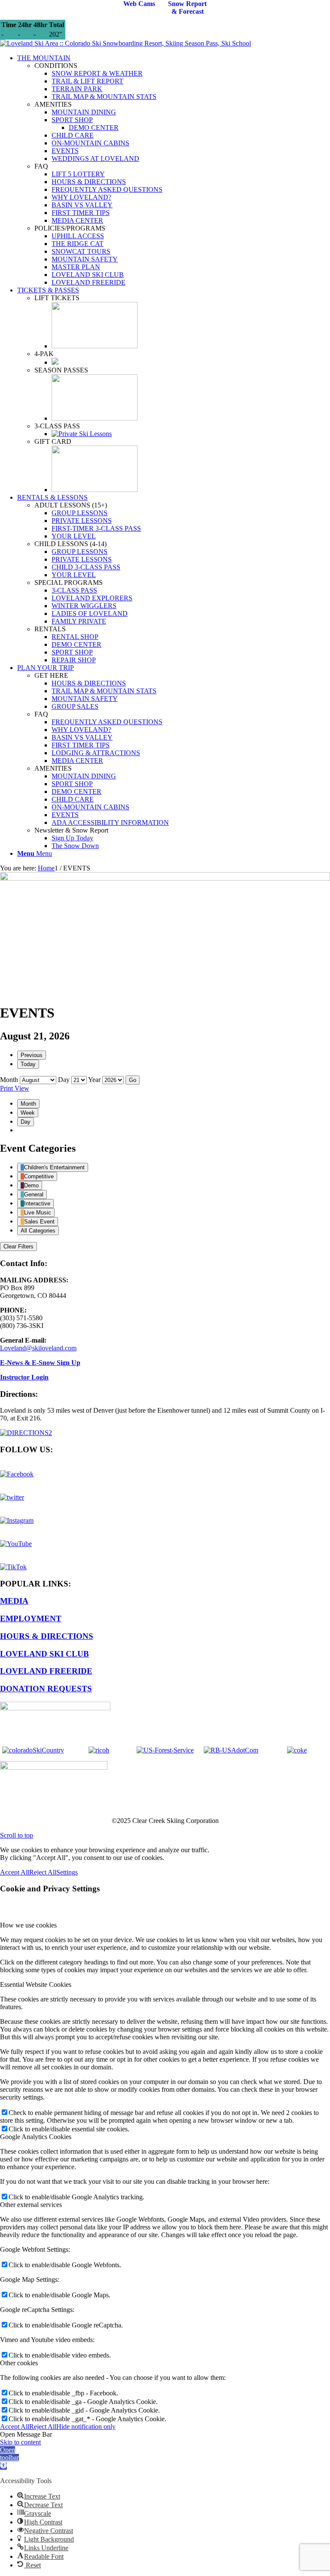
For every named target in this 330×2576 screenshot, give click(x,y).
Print (15, 1088)
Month (9, 1080)
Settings (67, 1872)
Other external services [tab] (31, 2205)
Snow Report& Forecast (187, 8)
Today (28, 1064)
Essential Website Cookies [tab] (36, 1984)
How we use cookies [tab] (28, 1925)
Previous (32, 1055)
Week (28, 1113)
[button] (9, 2458)
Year (94, 1080)
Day (64, 1080)
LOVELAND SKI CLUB (44, 1654)
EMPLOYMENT (31, 1618)
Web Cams (139, 4)
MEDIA (14, 1601)
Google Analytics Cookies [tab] (36, 2137)
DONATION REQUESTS (46, 1689)
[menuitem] (174, 170)
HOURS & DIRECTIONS (47, 1636)
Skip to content (20, 2442)
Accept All (15, 1872)
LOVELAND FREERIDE (46, 1671)
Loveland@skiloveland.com (38, 1348)
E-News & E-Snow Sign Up (40, 1363)
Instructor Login (24, 1377)
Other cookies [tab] (19, 2363)
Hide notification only (86, 2427)
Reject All (43, 1872)
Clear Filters (18, 1247)
